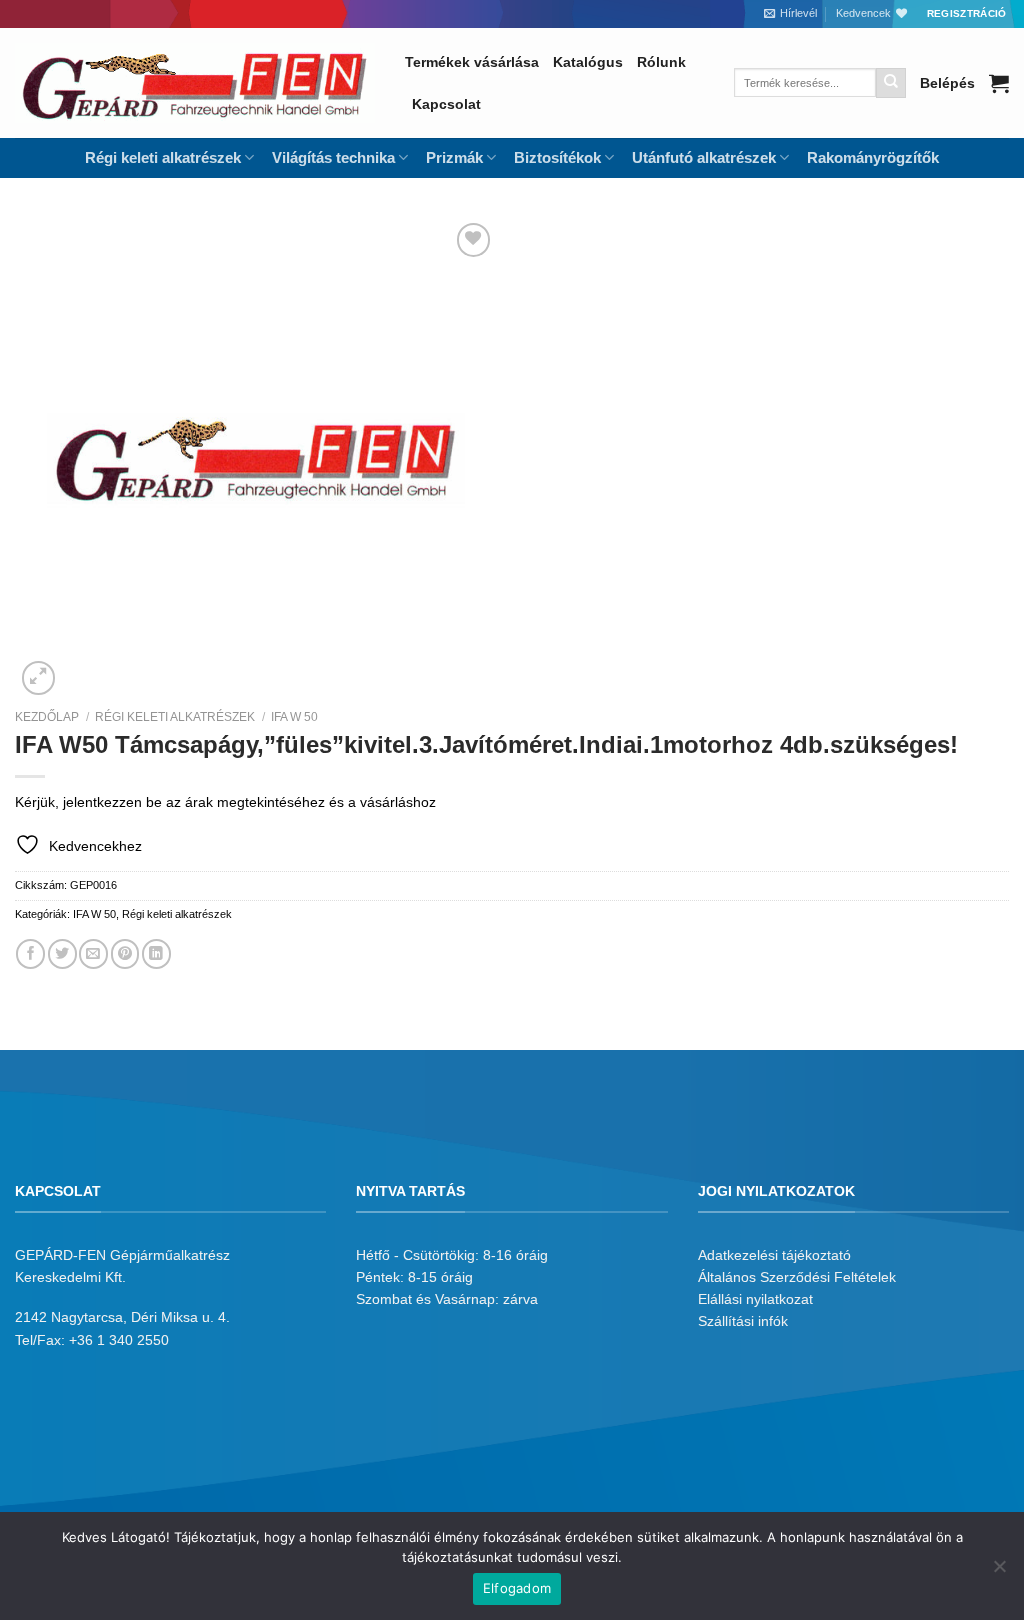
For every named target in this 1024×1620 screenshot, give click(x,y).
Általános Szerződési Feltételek (797, 1277)
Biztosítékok (557, 157)
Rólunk (661, 62)
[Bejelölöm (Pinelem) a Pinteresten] (125, 953)
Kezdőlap (47, 717)
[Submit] (891, 83)
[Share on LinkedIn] (156, 953)
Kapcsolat (446, 104)
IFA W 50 (294, 717)
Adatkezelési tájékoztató (774, 1255)
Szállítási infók (743, 1321)
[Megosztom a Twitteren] (62, 953)
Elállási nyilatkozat (755, 1299)
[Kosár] (999, 83)
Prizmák (454, 157)
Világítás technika (333, 157)
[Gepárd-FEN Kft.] (195, 83)
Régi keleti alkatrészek (175, 717)
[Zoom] (39, 678)
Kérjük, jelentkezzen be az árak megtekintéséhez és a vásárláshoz (225, 802)
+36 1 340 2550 (119, 1340)
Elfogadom (517, 1588)
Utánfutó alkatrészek (704, 157)
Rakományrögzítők (873, 157)
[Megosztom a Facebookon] (30, 953)
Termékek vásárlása (472, 62)
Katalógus (588, 62)
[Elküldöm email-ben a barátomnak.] (93, 953)
